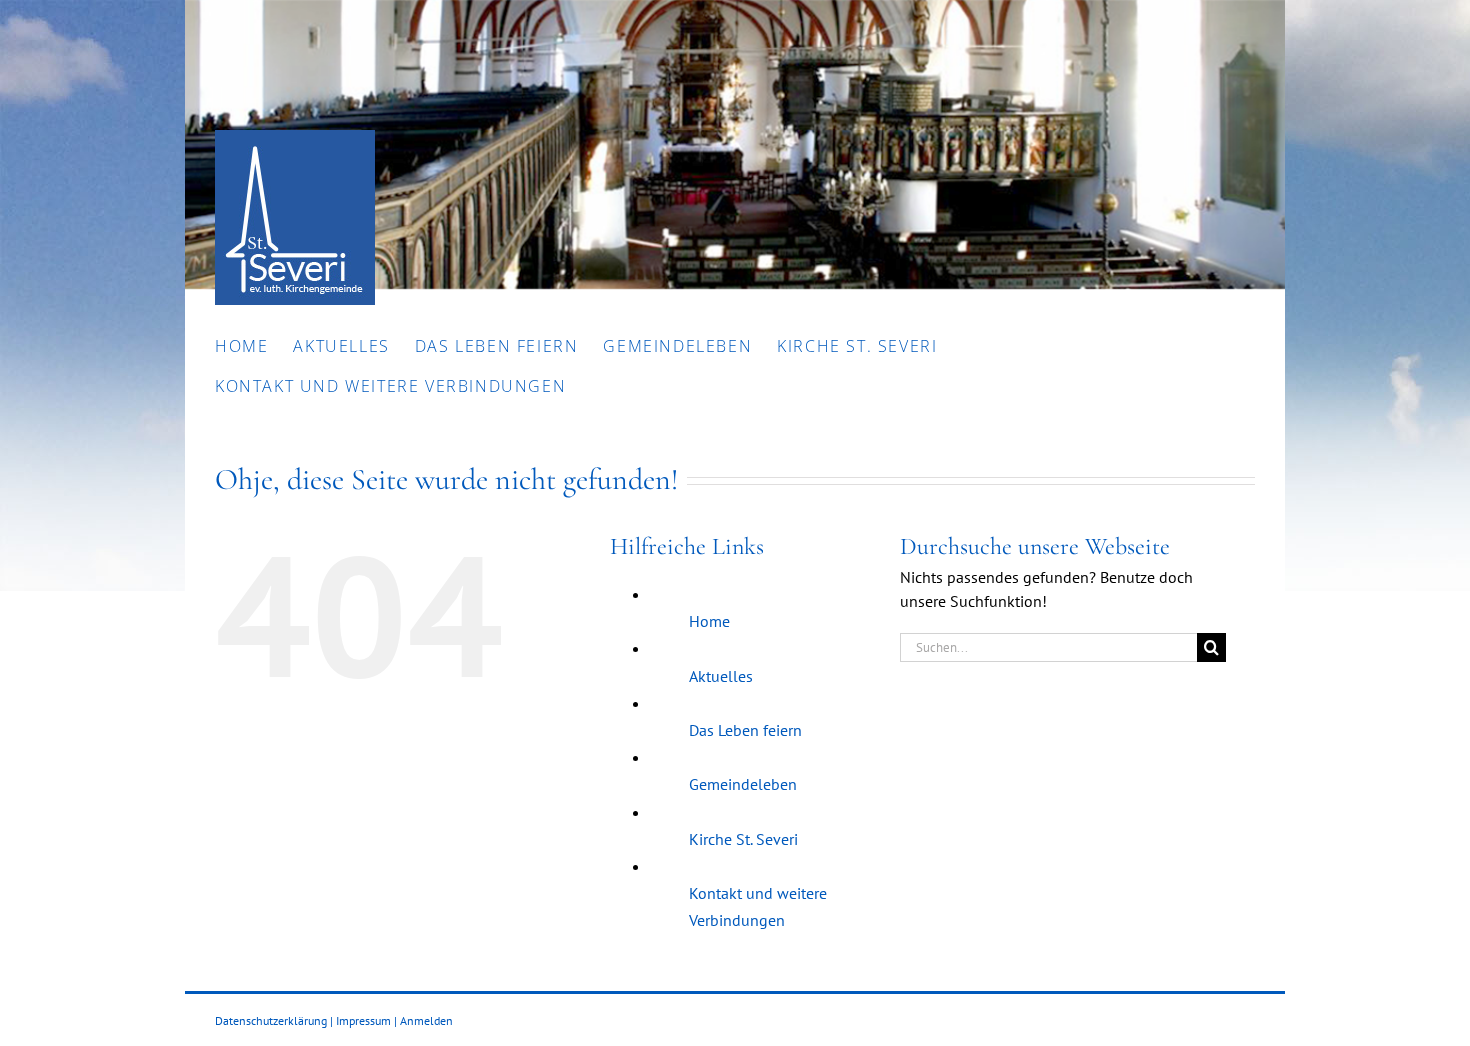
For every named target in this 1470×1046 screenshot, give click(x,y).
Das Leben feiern (745, 730)
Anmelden (426, 1020)
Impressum (363, 1020)
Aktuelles (721, 676)
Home (709, 621)
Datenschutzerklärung (271, 1020)
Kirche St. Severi (743, 839)
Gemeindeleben (743, 784)
